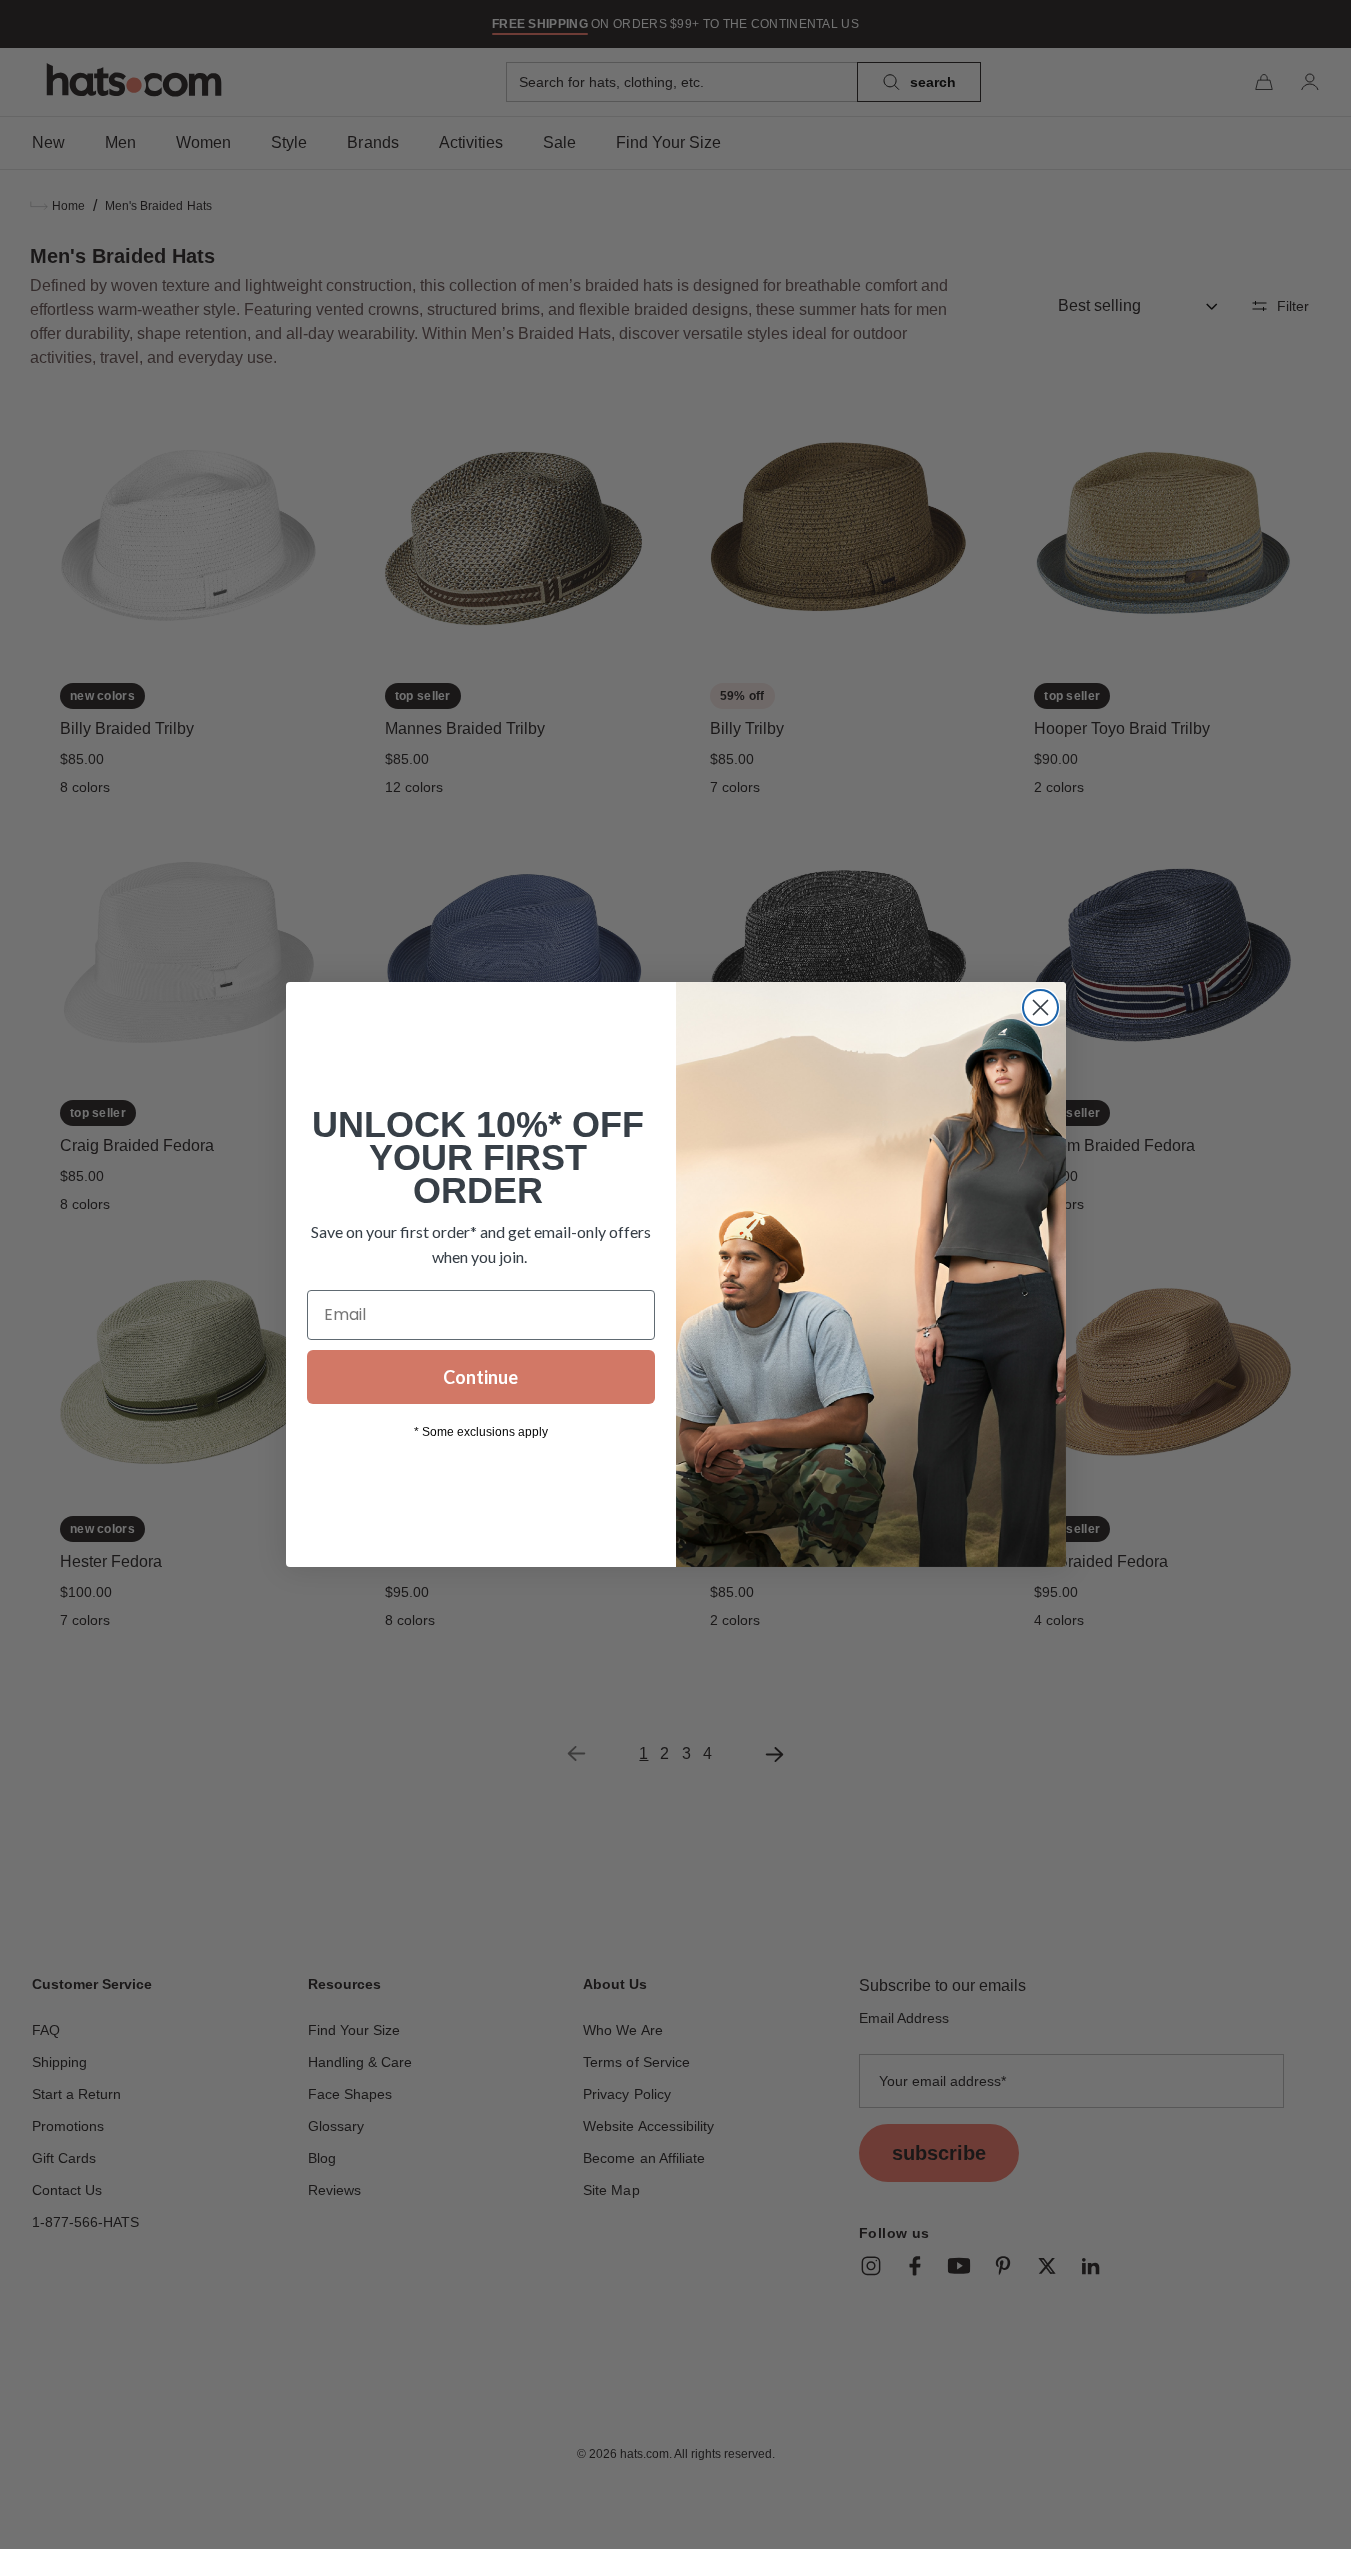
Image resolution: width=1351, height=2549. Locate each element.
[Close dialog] (1040, 1007)
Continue (480, 1377)
